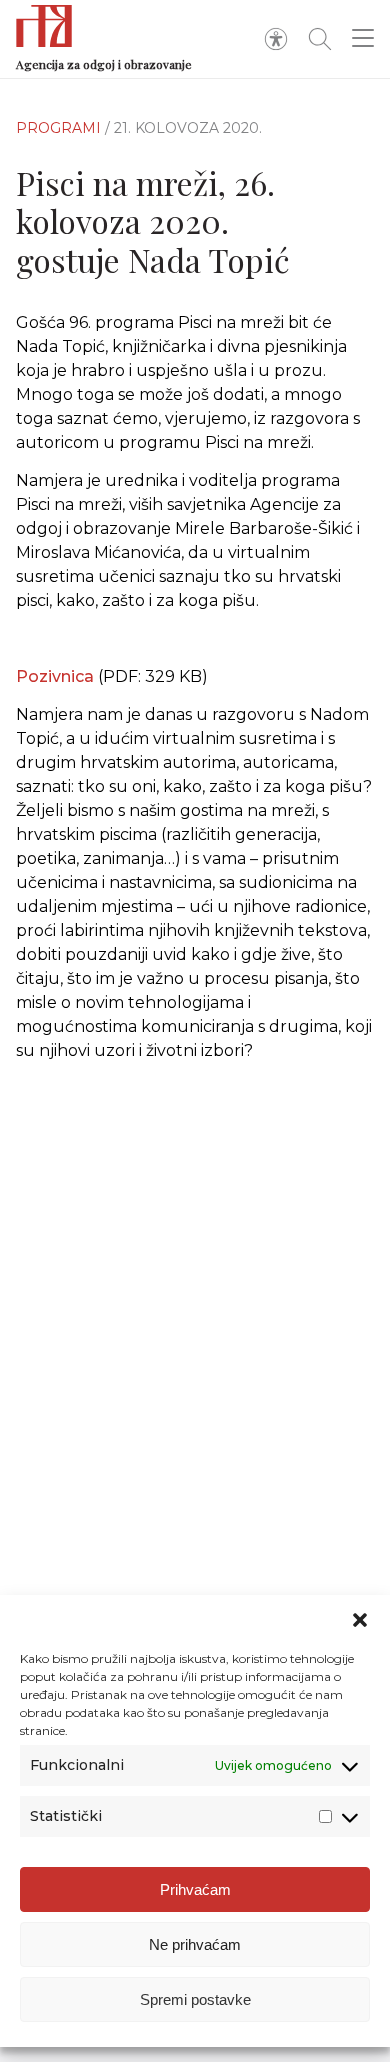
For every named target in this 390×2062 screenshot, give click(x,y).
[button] (360, 1620)
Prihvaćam (195, 1889)
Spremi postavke (195, 1999)
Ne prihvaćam (195, 1944)
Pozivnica (55, 676)
